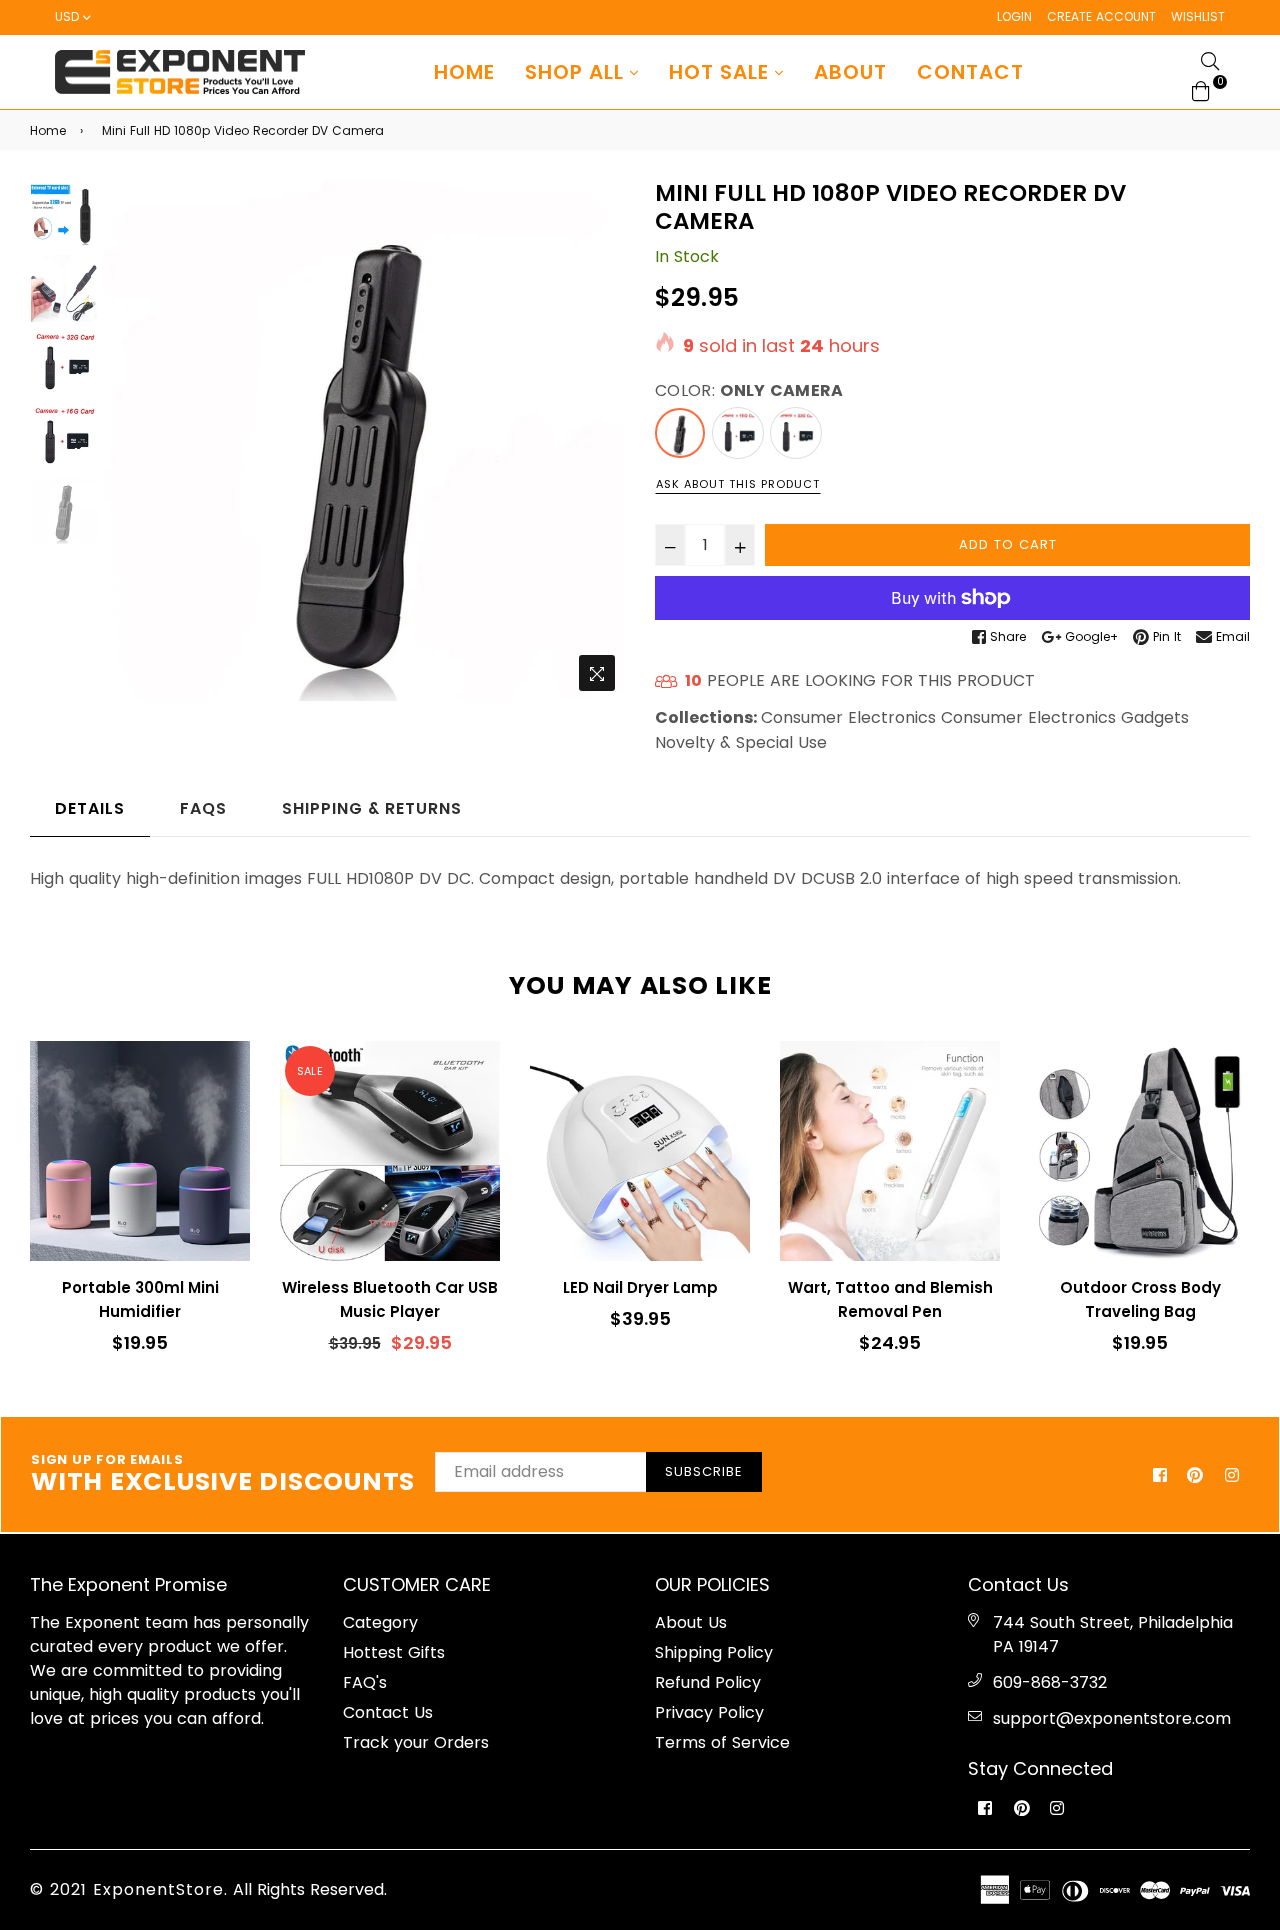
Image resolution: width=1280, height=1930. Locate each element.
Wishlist (1198, 16)
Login (1014, 16)
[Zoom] (597, 673)
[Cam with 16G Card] (738, 433)
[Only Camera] (680, 433)
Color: (749, 390)
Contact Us (388, 1712)
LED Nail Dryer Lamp (640, 1287)
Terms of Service (722, 1742)
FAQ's (365, 1682)
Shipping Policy (714, 1652)
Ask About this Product (738, 484)
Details (90, 808)
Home (464, 72)
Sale (310, 1071)
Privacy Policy (709, 1712)
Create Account (1101, 16)
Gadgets (1155, 717)
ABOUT (850, 72)
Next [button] (600, 441)
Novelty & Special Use (741, 742)
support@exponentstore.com (1112, 1718)
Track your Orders (416, 1742)
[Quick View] (227, 1088)
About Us (691, 1622)
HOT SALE (722, 72)
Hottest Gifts (394, 1652)
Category (380, 1622)
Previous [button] (129, 441)
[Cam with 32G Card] (796, 433)
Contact (970, 72)
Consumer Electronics (848, 717)
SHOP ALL (577, 72)
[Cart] (1201, 89)
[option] (364, 440)
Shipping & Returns (372, 808)
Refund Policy (708, 1682)
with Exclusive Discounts (223, 1475)
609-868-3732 (1050, 1682)
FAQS (203, 808)
